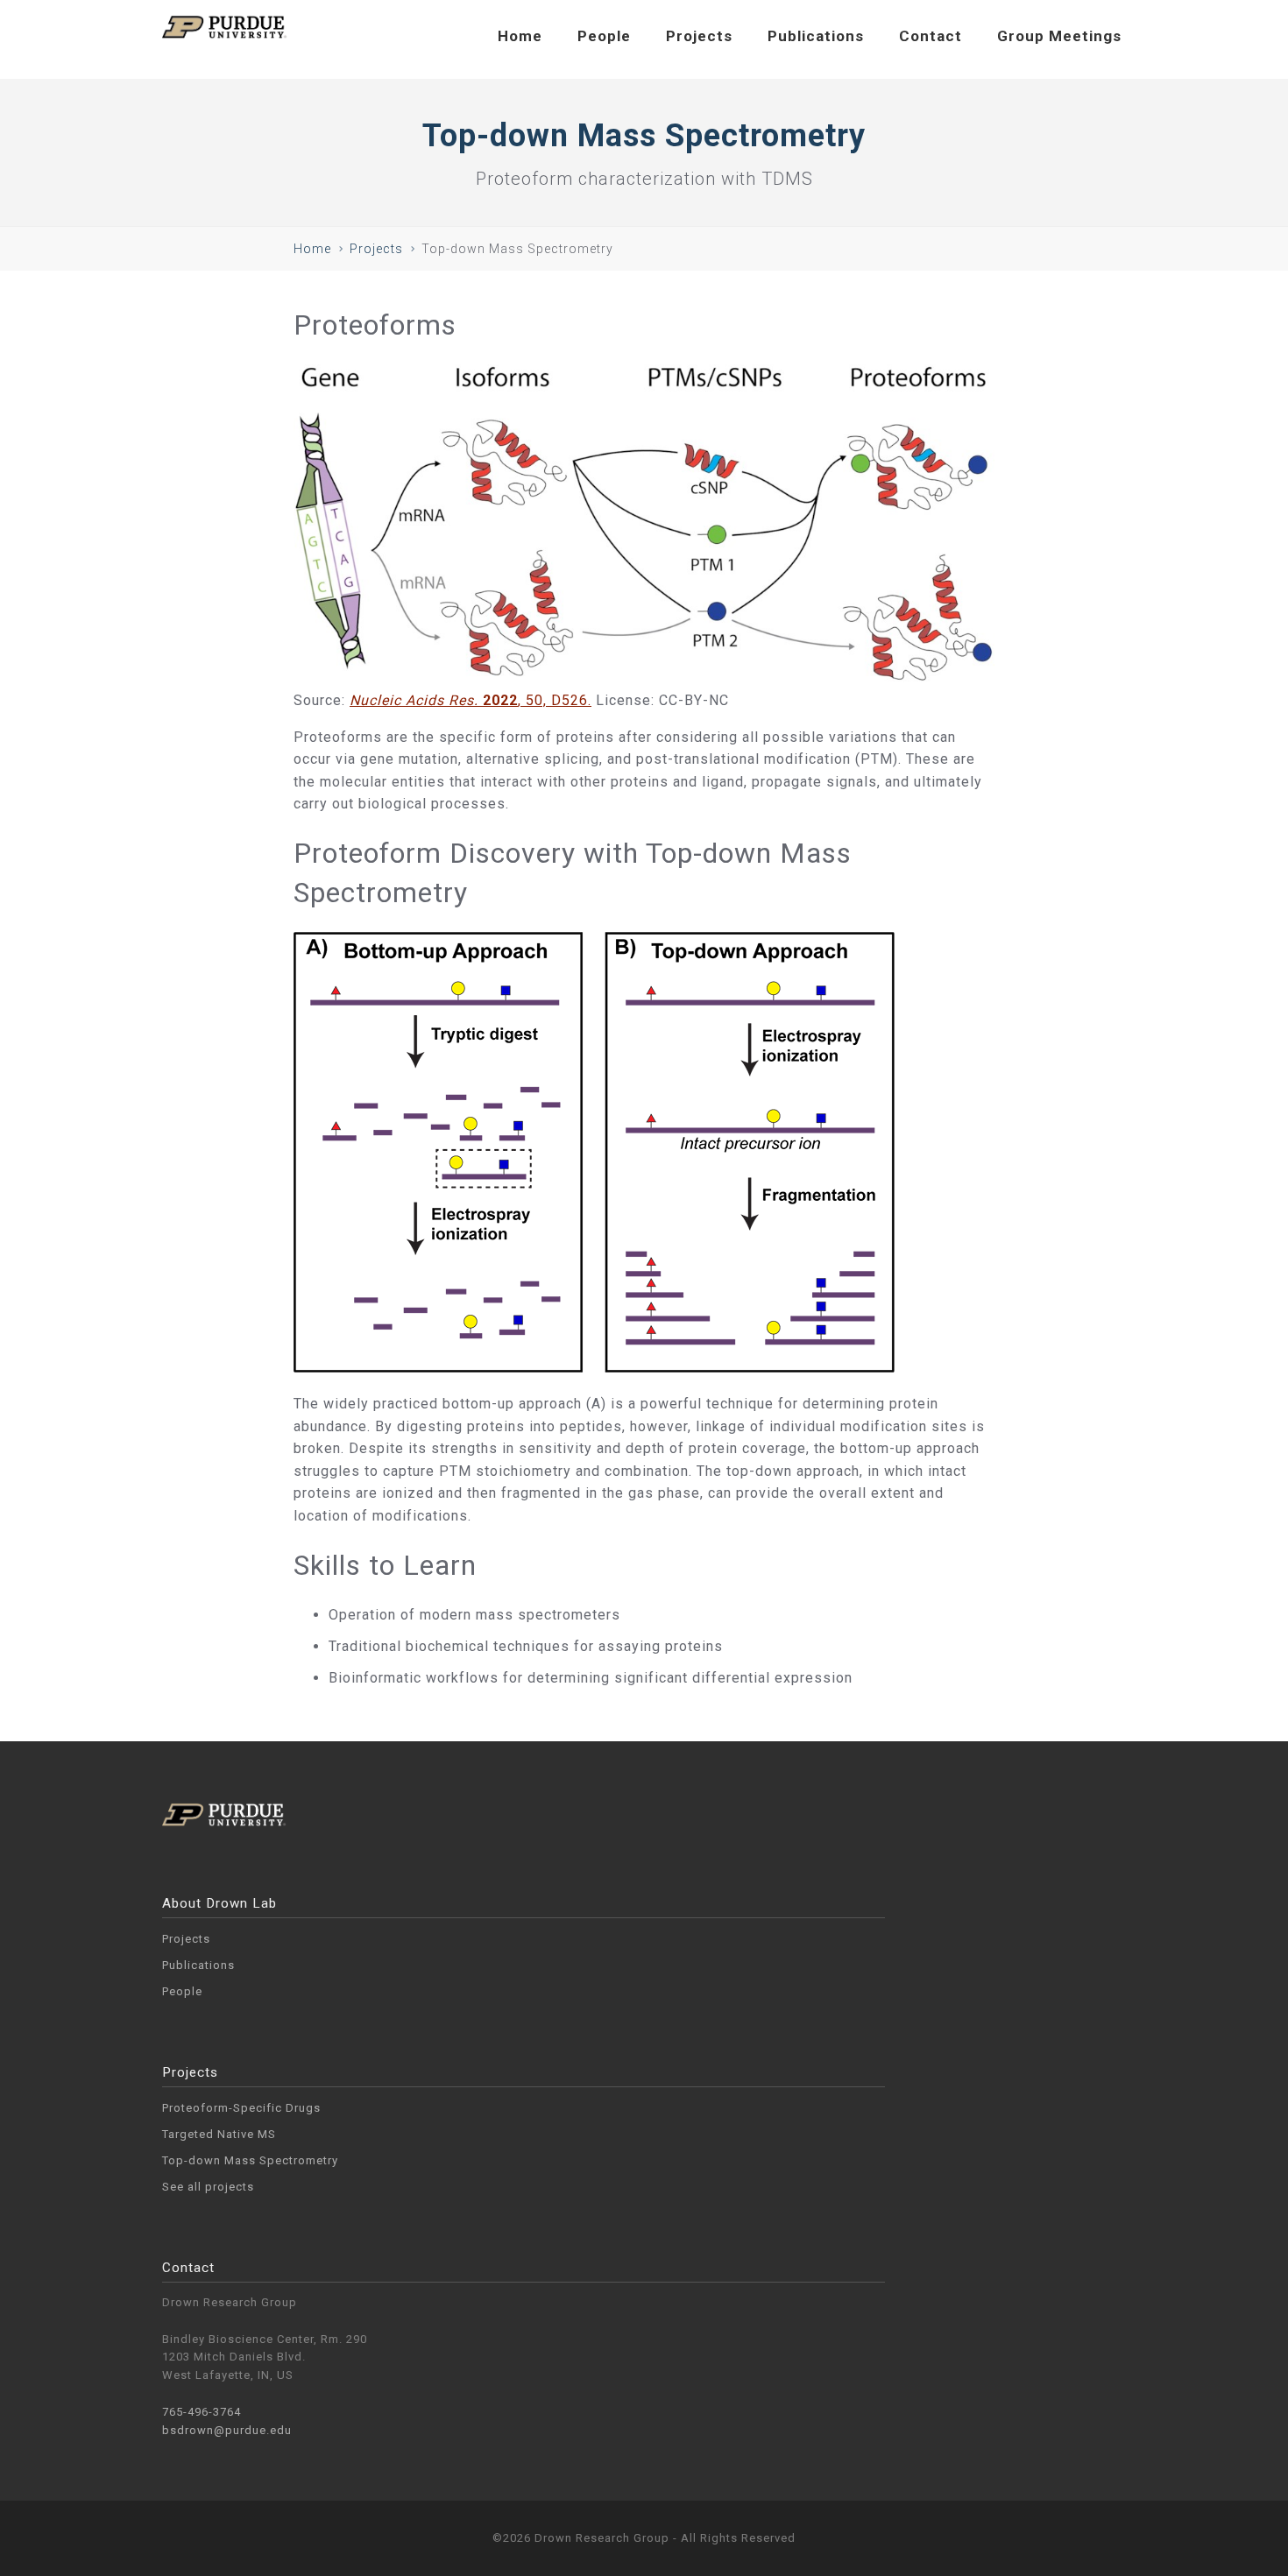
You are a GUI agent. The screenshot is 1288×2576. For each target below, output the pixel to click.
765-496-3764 (202, 2412)
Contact (931, 36)
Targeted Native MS (219, 2134)
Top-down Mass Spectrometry (250, 2160)
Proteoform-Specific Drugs (241, 2108)
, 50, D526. (471, 700)
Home (520, 36)
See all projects (208, 2187)
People (604, 36)
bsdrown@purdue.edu (227, 2430)
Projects (699, 36)
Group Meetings (1059, 36)
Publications (816, 36)
